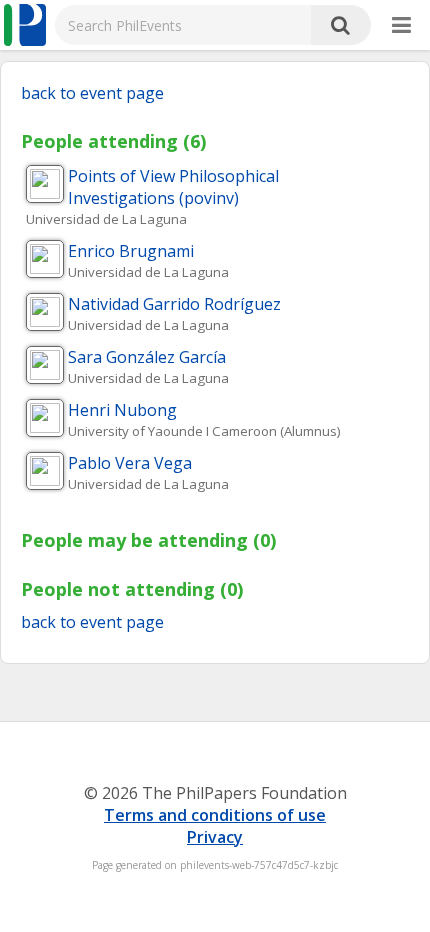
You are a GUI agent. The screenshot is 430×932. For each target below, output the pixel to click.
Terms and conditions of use (215, 815)
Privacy (215, 837)
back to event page (92, 93)
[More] (401, 26)
